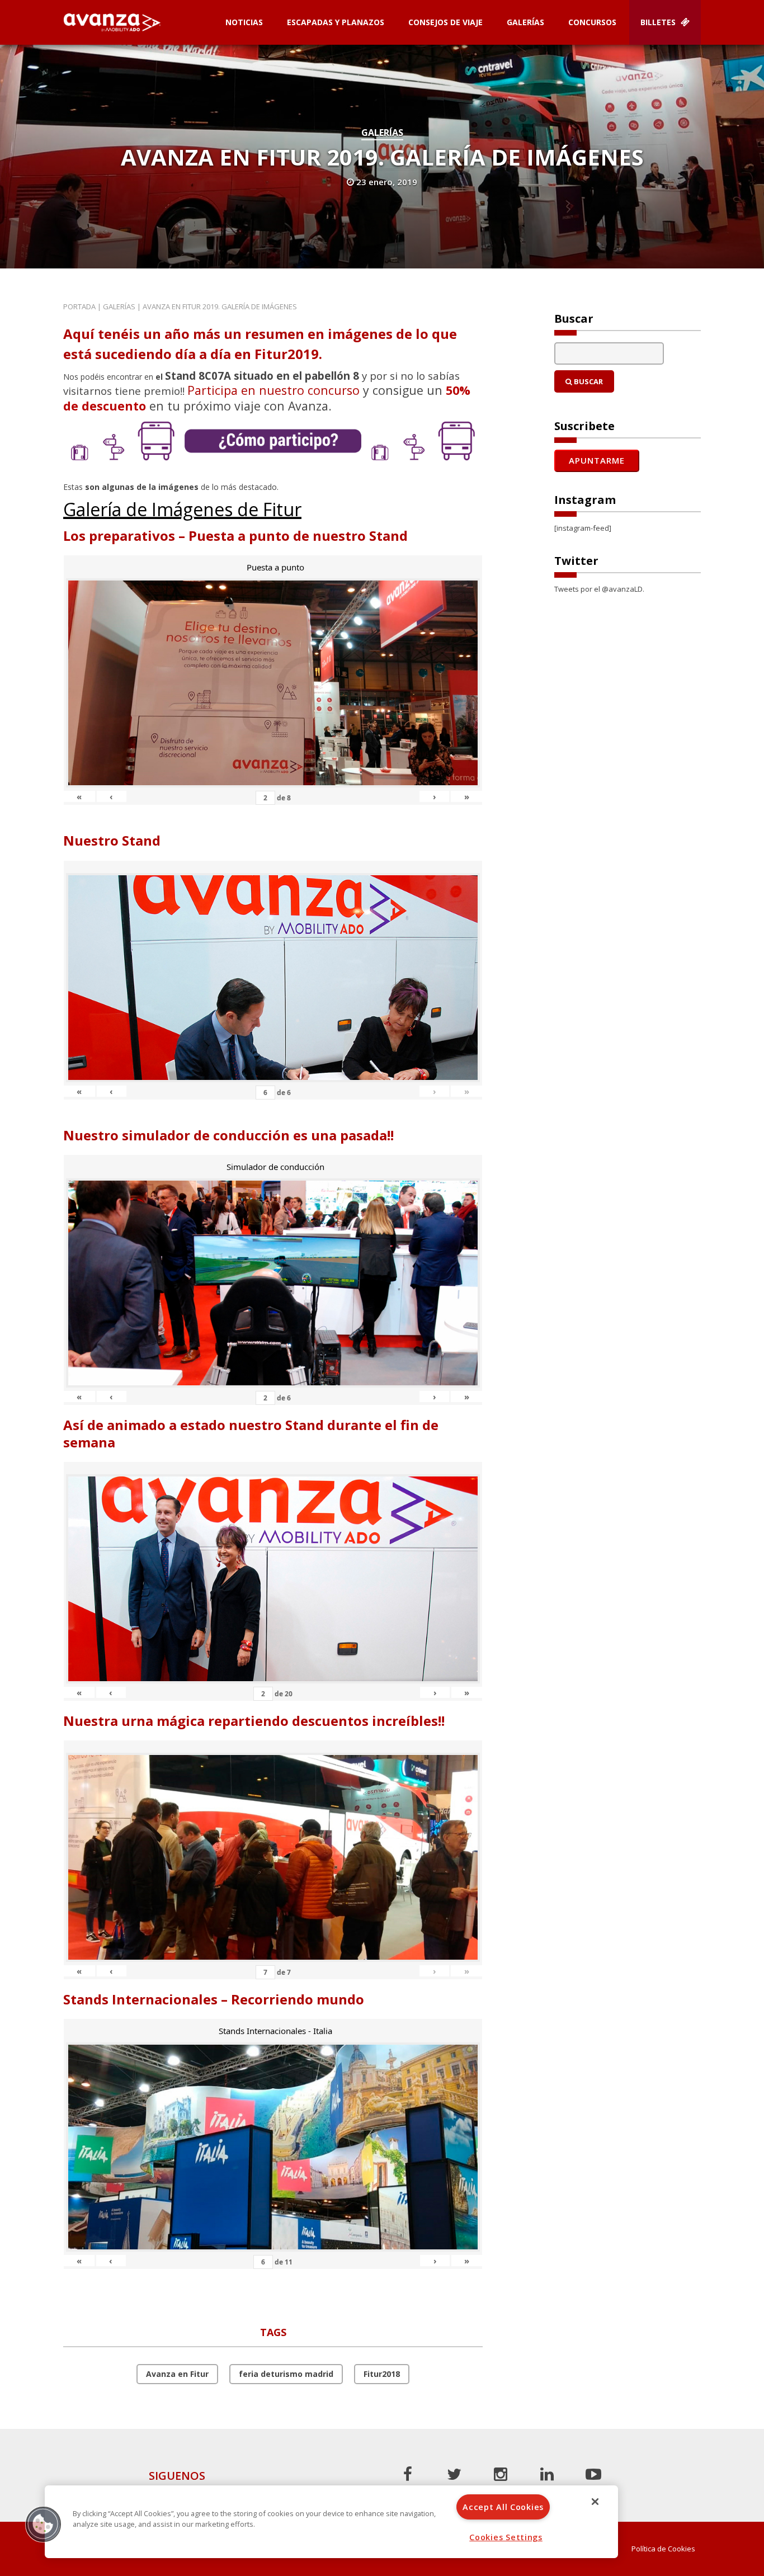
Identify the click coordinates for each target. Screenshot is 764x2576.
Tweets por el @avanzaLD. (599, 589)
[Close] (595, 2502)
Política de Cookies (663, 2549)
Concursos (592, 22)
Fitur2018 (382, 2374)
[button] (43, 2524)
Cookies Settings (506, 2537)
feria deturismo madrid (286, 2374)
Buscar (588, 381)
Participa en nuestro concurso (273, 390)
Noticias (244, 22)
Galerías (525, 22)
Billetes (659, 22)
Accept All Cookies (503, 2507)
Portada (79, 306)
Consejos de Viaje (445, 22)
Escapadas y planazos (336, 22)
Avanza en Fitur (177, 2374)
